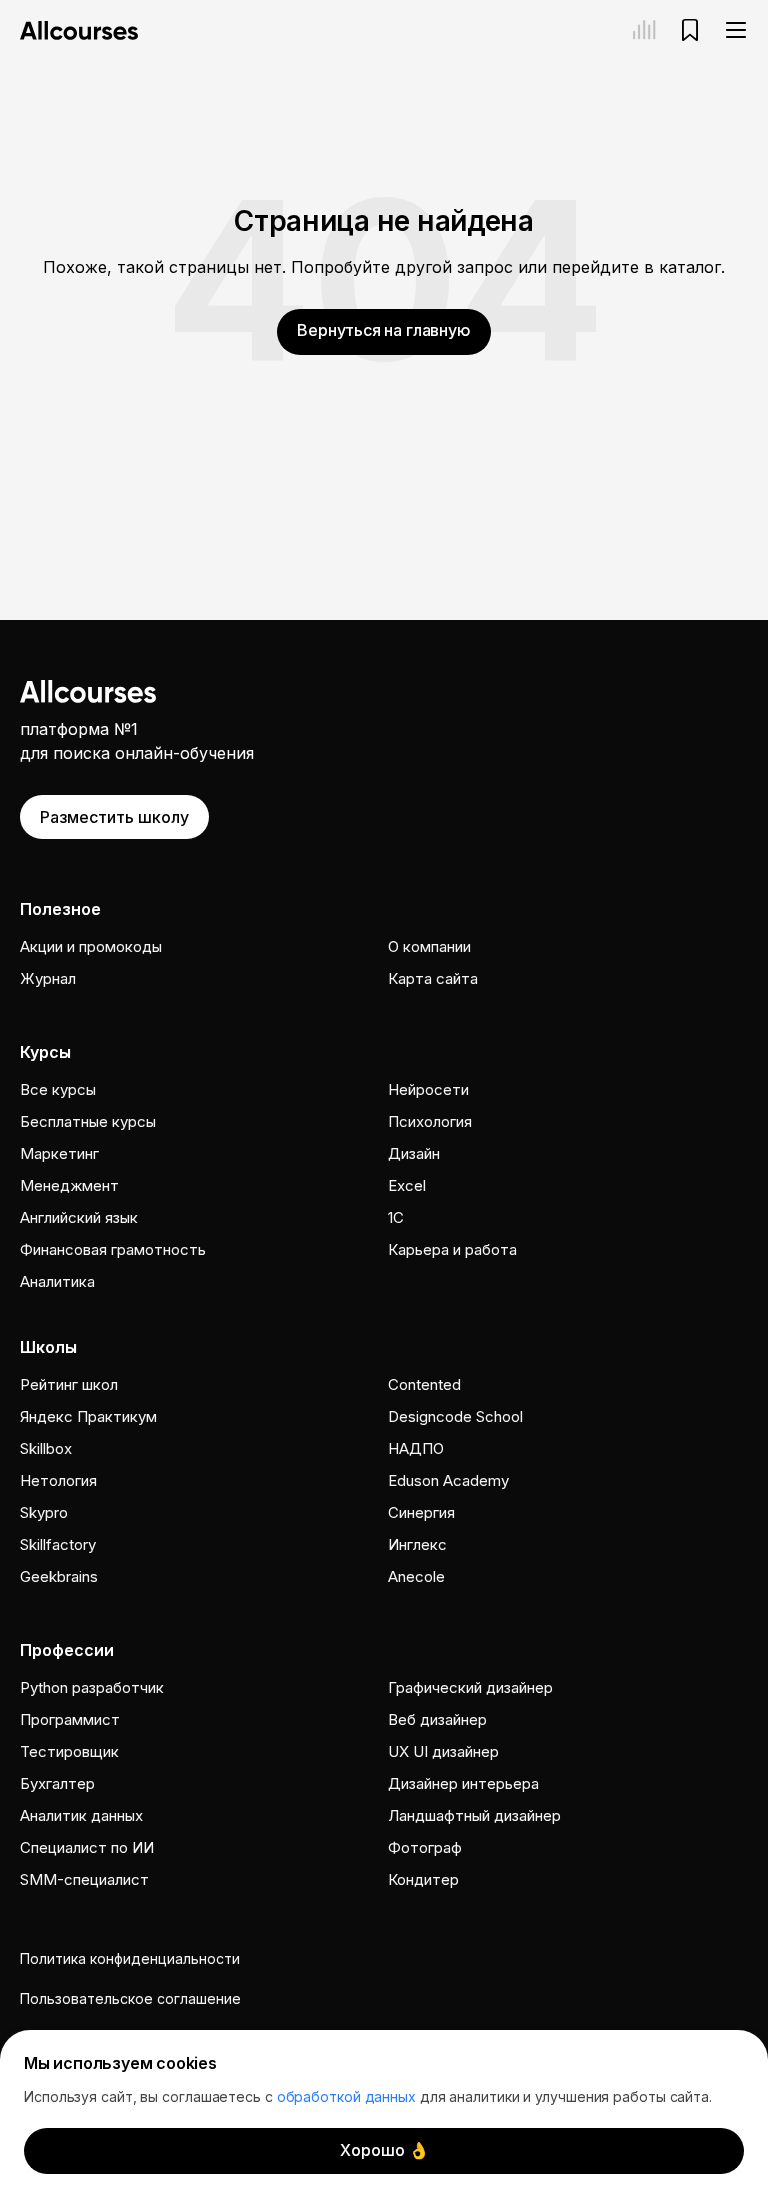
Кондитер (423, 1879)
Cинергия (421, 1512)
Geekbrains (59, 1576)
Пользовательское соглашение (130, 1998)
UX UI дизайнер (443, 1751)
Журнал (48, 978)
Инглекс (417, 1544)
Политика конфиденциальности (130, 1958)
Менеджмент (69, 1185)
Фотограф (425, 1847)
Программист (70, 1719)
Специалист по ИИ (87, 1847)
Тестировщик (69, 1751)
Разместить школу (114, 817)
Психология (430, 1121)
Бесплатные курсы (88, 1121)
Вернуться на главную (383, 330)
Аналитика (57, 1281)
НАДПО (416, 1448)
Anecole (416, 1576)
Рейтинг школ (69, 1384)
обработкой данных (346, 2096)
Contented (424, 1384)
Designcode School (455, 1416)
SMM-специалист (84, 1879)
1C (396, 1217)
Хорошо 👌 (384, 2150)
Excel (407, 1185)
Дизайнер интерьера (463, 1783)
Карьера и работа (452, 1249)
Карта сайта (433, 978)
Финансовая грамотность (113, 1249)
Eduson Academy (448, 1480)
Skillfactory (58, 1544)
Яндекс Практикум (88, 1416)
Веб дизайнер (437, 1719)
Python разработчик (92, 1687)
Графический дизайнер (470, 1687)
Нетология (58, 1480)
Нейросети (428, 1089)
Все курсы (58, 1089)
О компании (429, 946)
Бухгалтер (57, 1783)
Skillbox (46, 1448)
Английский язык (79, 1217)
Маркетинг (59, 1153)
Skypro (44, 1512)
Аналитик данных (81, 1815)
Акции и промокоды (91, 946)
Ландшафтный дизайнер (474, 1815)
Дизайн (414, 1153)
